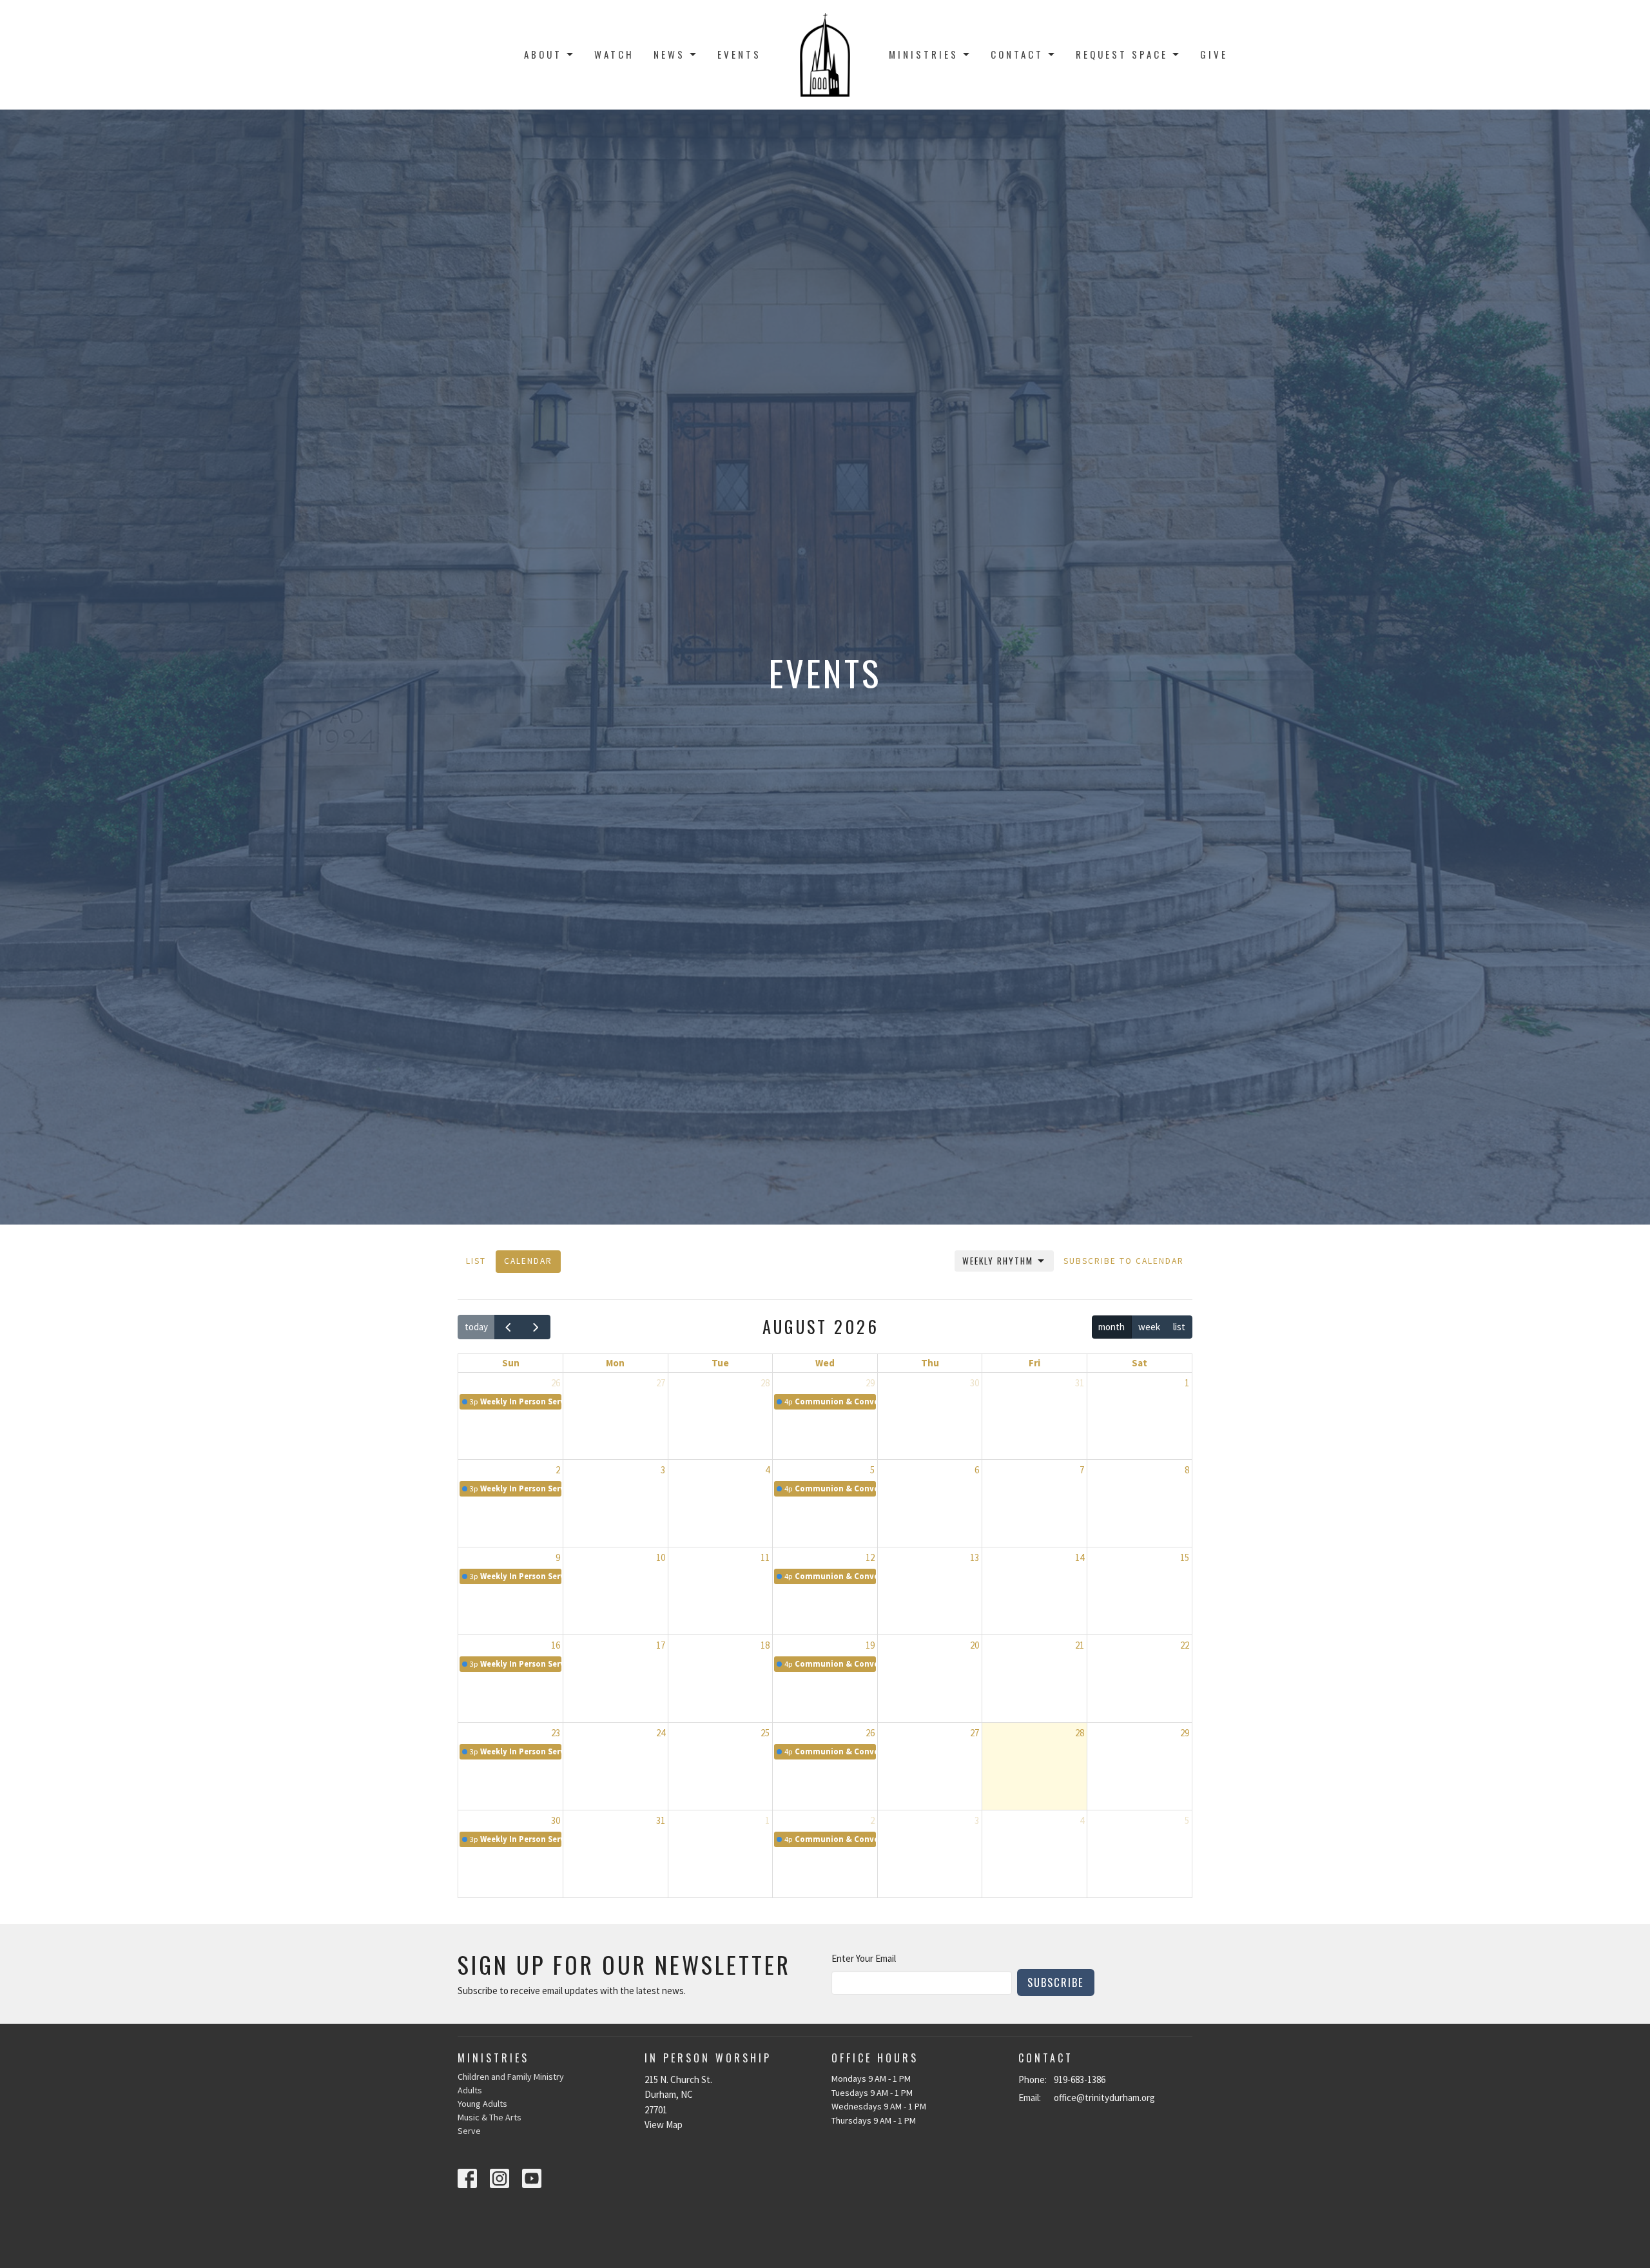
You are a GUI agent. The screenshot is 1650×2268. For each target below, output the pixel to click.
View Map (664, 2125)
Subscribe (1056, 1982)
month (1111, 1327)
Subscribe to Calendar (1124, 1261)
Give (1214, 54)
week (1149, 1327)
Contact (1017, 54)
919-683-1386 (1080, 2079)
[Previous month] (509, 1327)
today (476, 1327)
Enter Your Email (864, 1958)
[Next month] (536, 1327)
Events (739, 54)
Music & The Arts (490, 2117)
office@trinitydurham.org (1104, 2098)
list (1179, 1327)
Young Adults (482, 2104)
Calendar (528, 1261)
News (669, 54)
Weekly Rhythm (998, 1261)
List (476, 1261)
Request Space (1122, 54)
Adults (470, 2090)
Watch (614, 54)
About (543, 54)
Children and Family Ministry (511, 2077)
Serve (469, 2131)
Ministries (924, 54)
